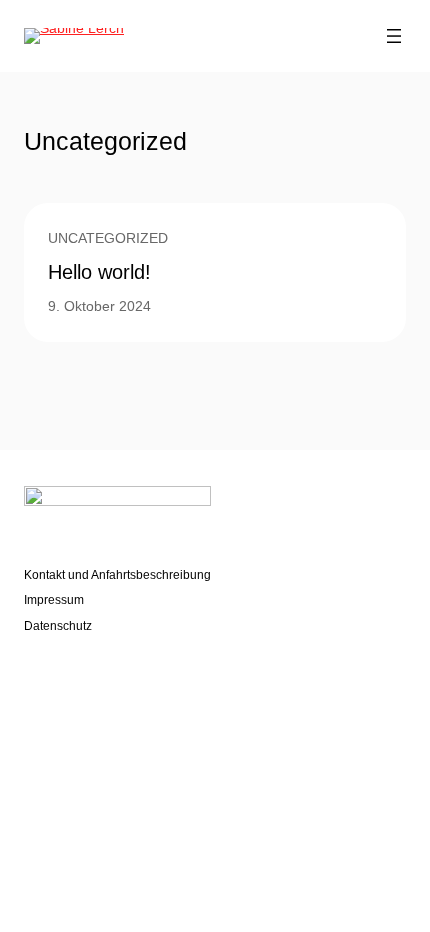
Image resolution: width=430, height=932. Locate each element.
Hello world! (99, 272)
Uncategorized (108, 238)
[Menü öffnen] (394, 36)
